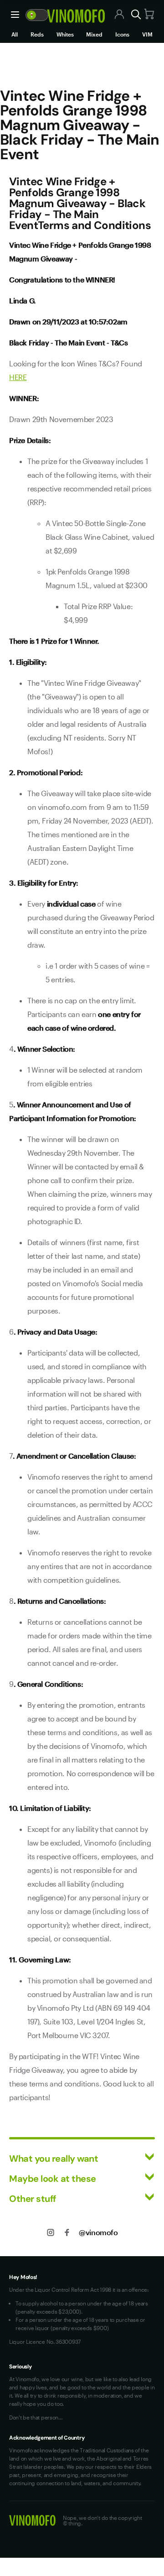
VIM (147, 34)
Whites (65, 34)
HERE (18, 377)
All (15, 34)
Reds (37, 34)
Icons (122, 34)
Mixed (94, 34)
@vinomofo (98, 2232)
